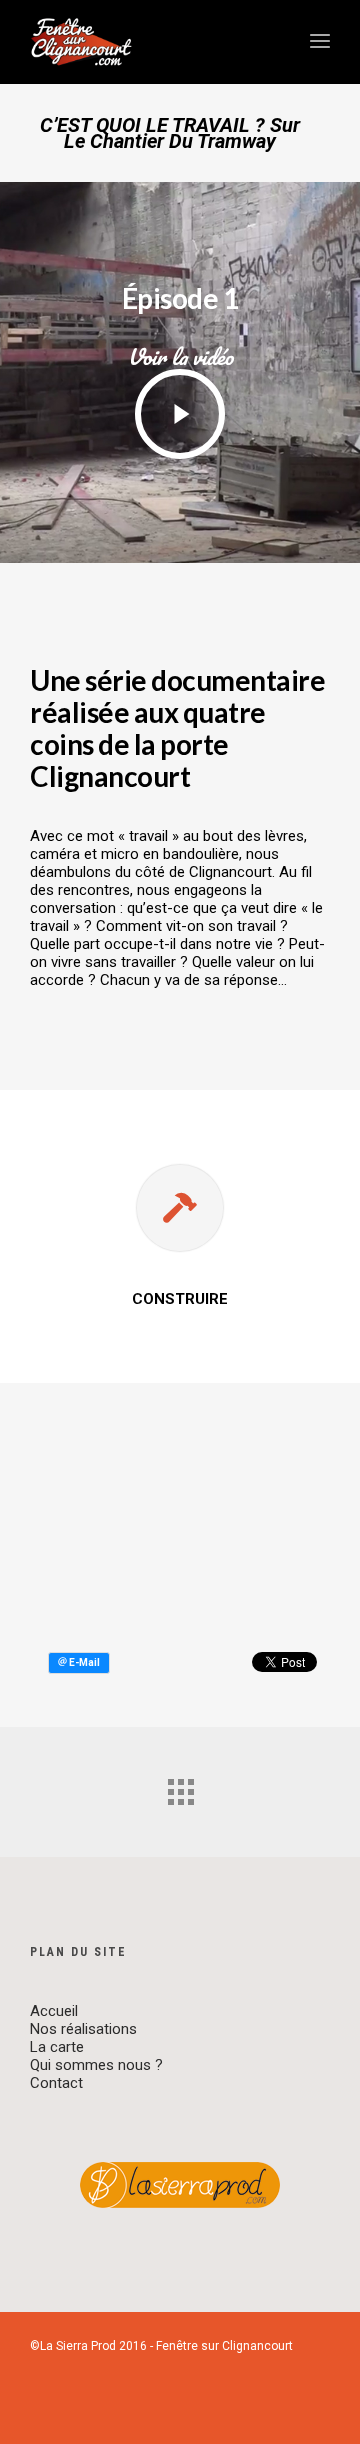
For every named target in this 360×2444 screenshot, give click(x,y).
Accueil (54, 2011)
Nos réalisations (83, 2029)
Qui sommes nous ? (96, 2065)
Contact (56, 2083)
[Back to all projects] (180, 1787)
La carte (57, 2047)
